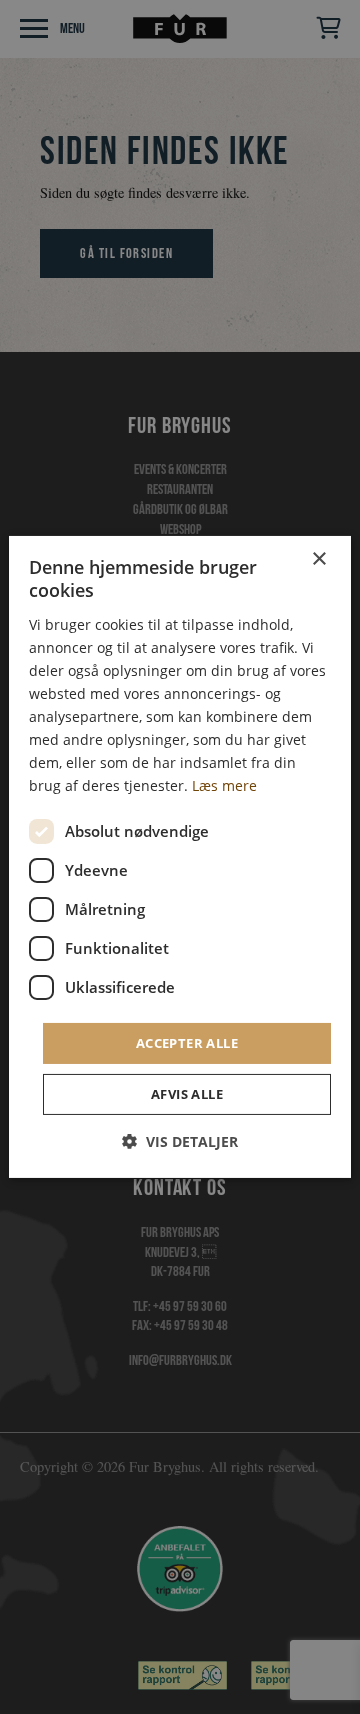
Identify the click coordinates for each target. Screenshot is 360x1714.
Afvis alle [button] (187, 1094)
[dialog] (180, 857)
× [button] (318, 559)
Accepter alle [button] (187, 1042)
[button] (180, 1141)
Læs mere (224, 785)
